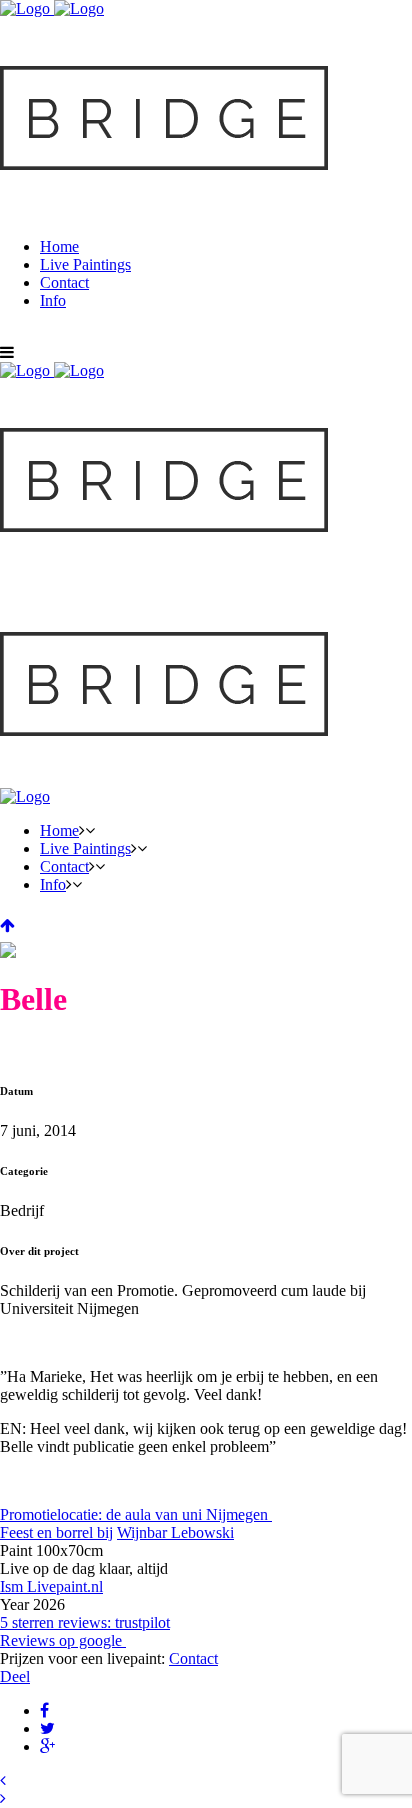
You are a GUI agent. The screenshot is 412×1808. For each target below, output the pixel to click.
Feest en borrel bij (56, 1532)
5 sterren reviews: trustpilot (85, 1622)
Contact (193, 1658)
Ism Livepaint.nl (51, 1586)
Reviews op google (63, 1640)
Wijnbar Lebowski (175, 1532)
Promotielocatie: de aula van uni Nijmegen (136, 1514)
